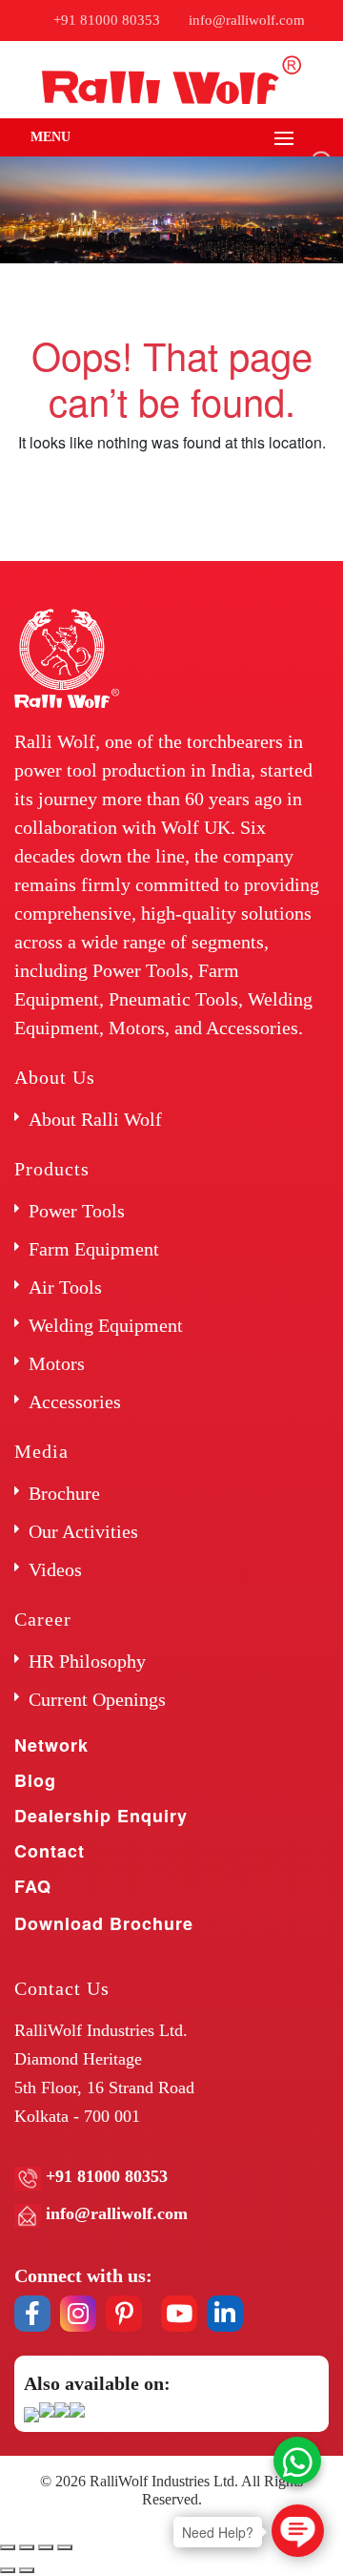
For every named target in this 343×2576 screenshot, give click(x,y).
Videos (55, 1569)
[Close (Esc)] (8, 2547)
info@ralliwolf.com (247, 20)
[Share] (27, 2547)
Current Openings (97, 1699)
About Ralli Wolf (95, 1119)
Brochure (64, 1493)
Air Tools (65, 1287)
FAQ (33, 1886)
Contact (50, 1851)
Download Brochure (104, 1923)
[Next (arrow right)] (27, 2570)
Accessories (75, 1402)
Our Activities (83, 1531)
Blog (35, 1780)
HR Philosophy (87, 1661)
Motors (57, 1363)
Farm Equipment (94, 1249)
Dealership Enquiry (101, 1816)
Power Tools (77, 1211)
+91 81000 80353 (107, 20)
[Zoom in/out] (65, 2547)
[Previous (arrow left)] (8, 2570)
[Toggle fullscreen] (46, 2547)
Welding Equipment (106, 1325)
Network (51, 1745)
